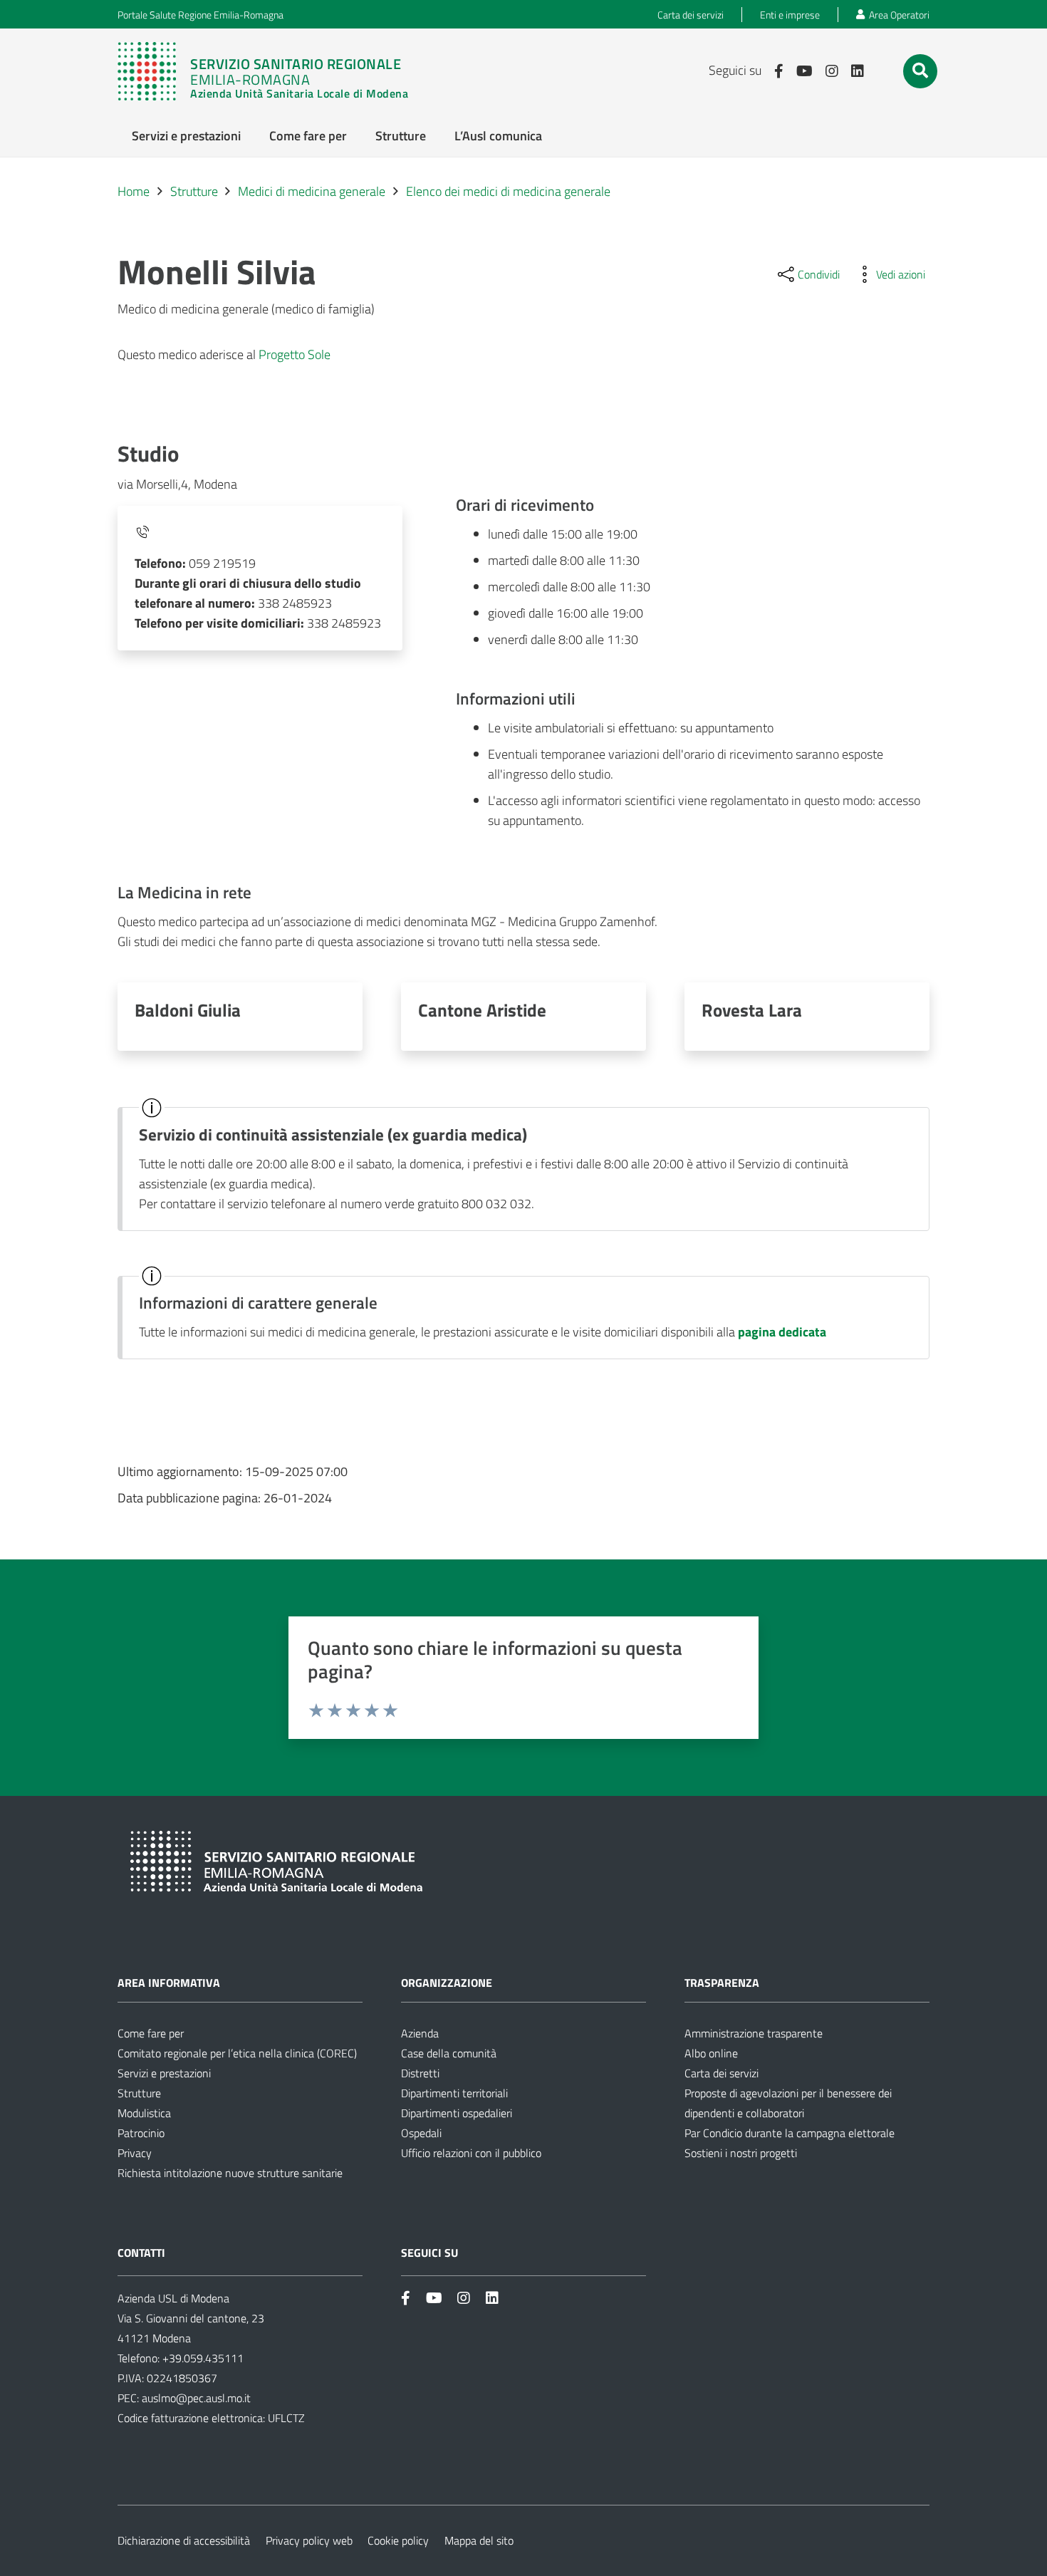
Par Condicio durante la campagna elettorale (790, 2133)
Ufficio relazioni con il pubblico (471, 2153)
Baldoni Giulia (188, 1010)
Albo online (711, 2053)
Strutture (139, 2093)
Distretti (420, 2073)
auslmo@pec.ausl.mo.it (196, 2398)
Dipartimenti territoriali (454, 2093)
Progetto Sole (295, 354)
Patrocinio (141, 2133)
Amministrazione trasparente (754, 2033)
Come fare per (151, 2033)
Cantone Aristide (482, 1010)
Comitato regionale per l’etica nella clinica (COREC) (237, 2053)
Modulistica (144, 2113)
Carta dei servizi (722, 2073)
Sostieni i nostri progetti (741, 2153)
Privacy (135, 2153)
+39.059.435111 (202, 2358)
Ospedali (421, 2133)
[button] (920, 71)
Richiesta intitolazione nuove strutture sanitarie (230, 2173)
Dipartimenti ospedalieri (457, 2113)
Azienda (420, 2033)
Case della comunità (449, 2053)
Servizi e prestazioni (164, 2073)
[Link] (270, 71)
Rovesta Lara (752, 1010)
